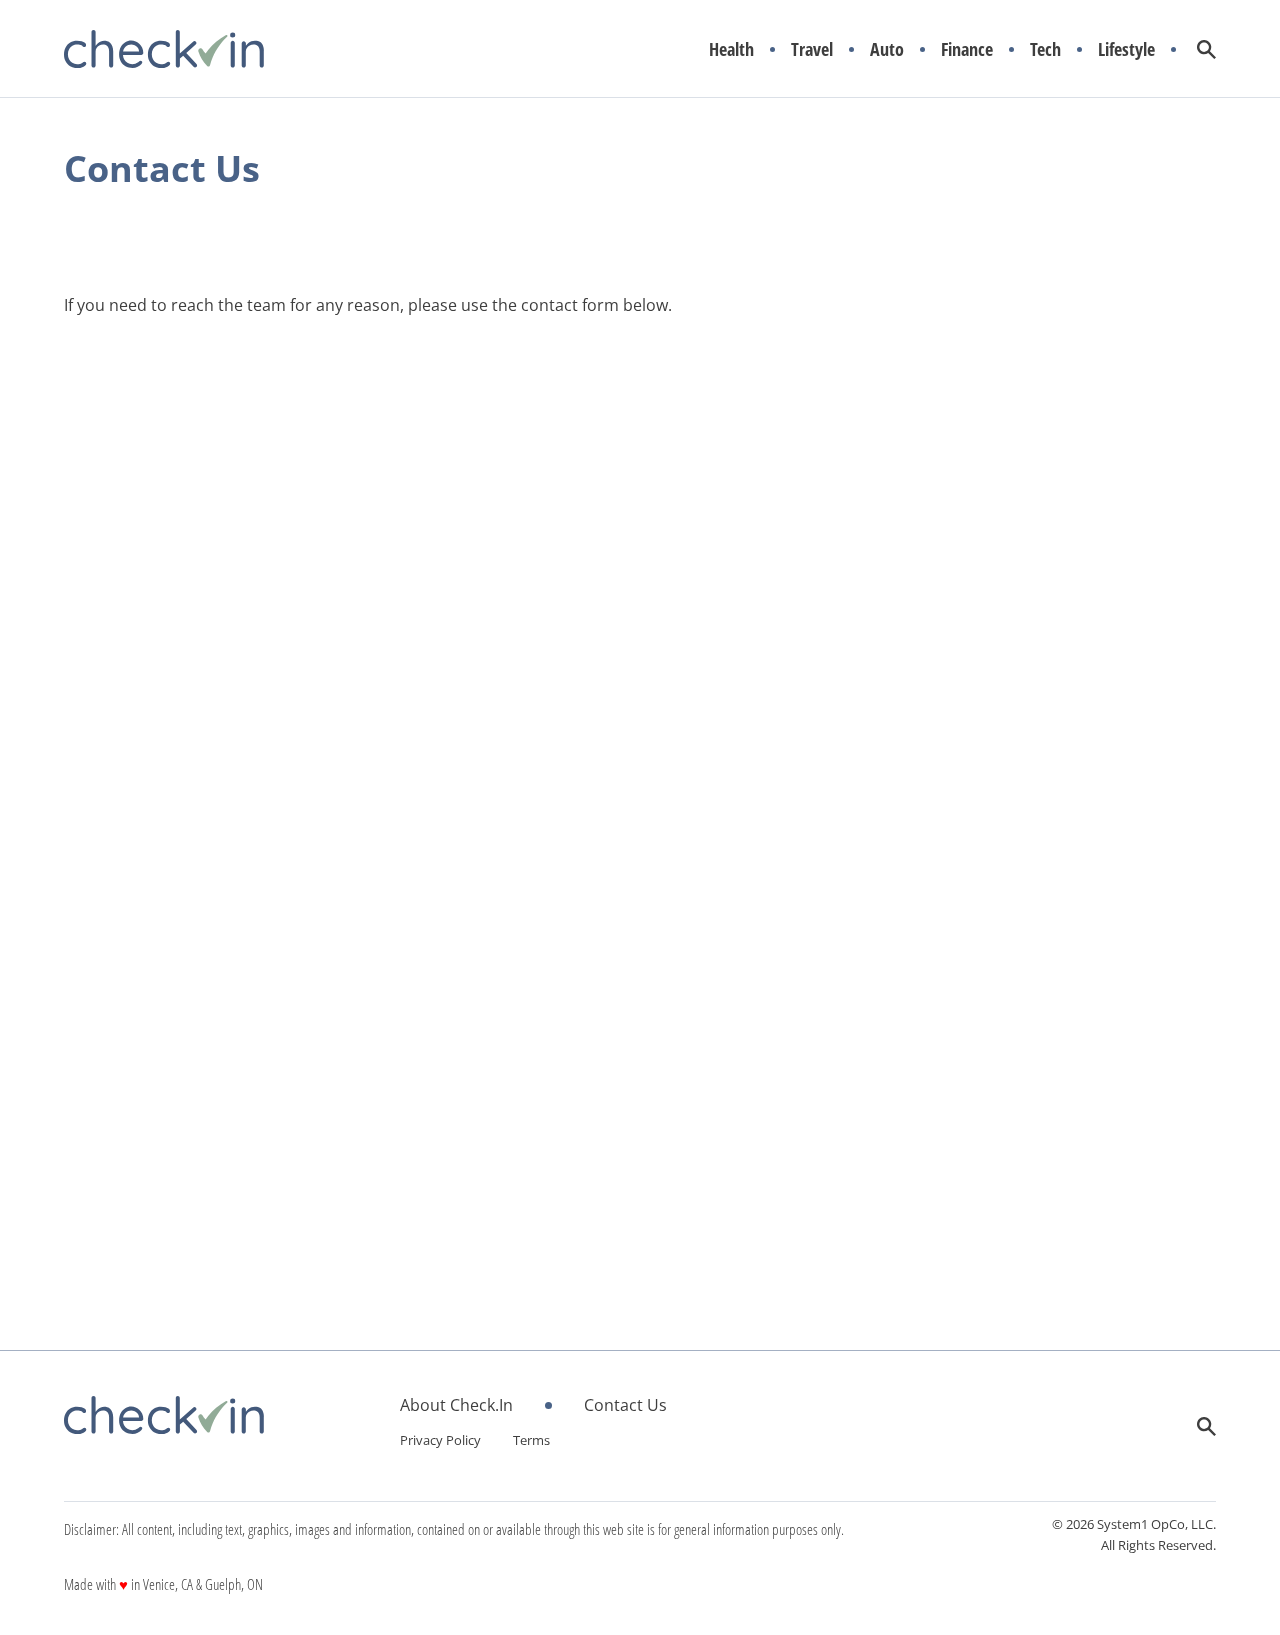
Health (731, 49)
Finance (967, 49)
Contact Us (625, 1405)
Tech (1045, 49)
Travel (812, 49)
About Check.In (456, 1405)
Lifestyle (1126, 49)
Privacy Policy (440, 1440)
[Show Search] (1206, 49)
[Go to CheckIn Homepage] (164, 49)
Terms (531, 1440)
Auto (887, 49)
